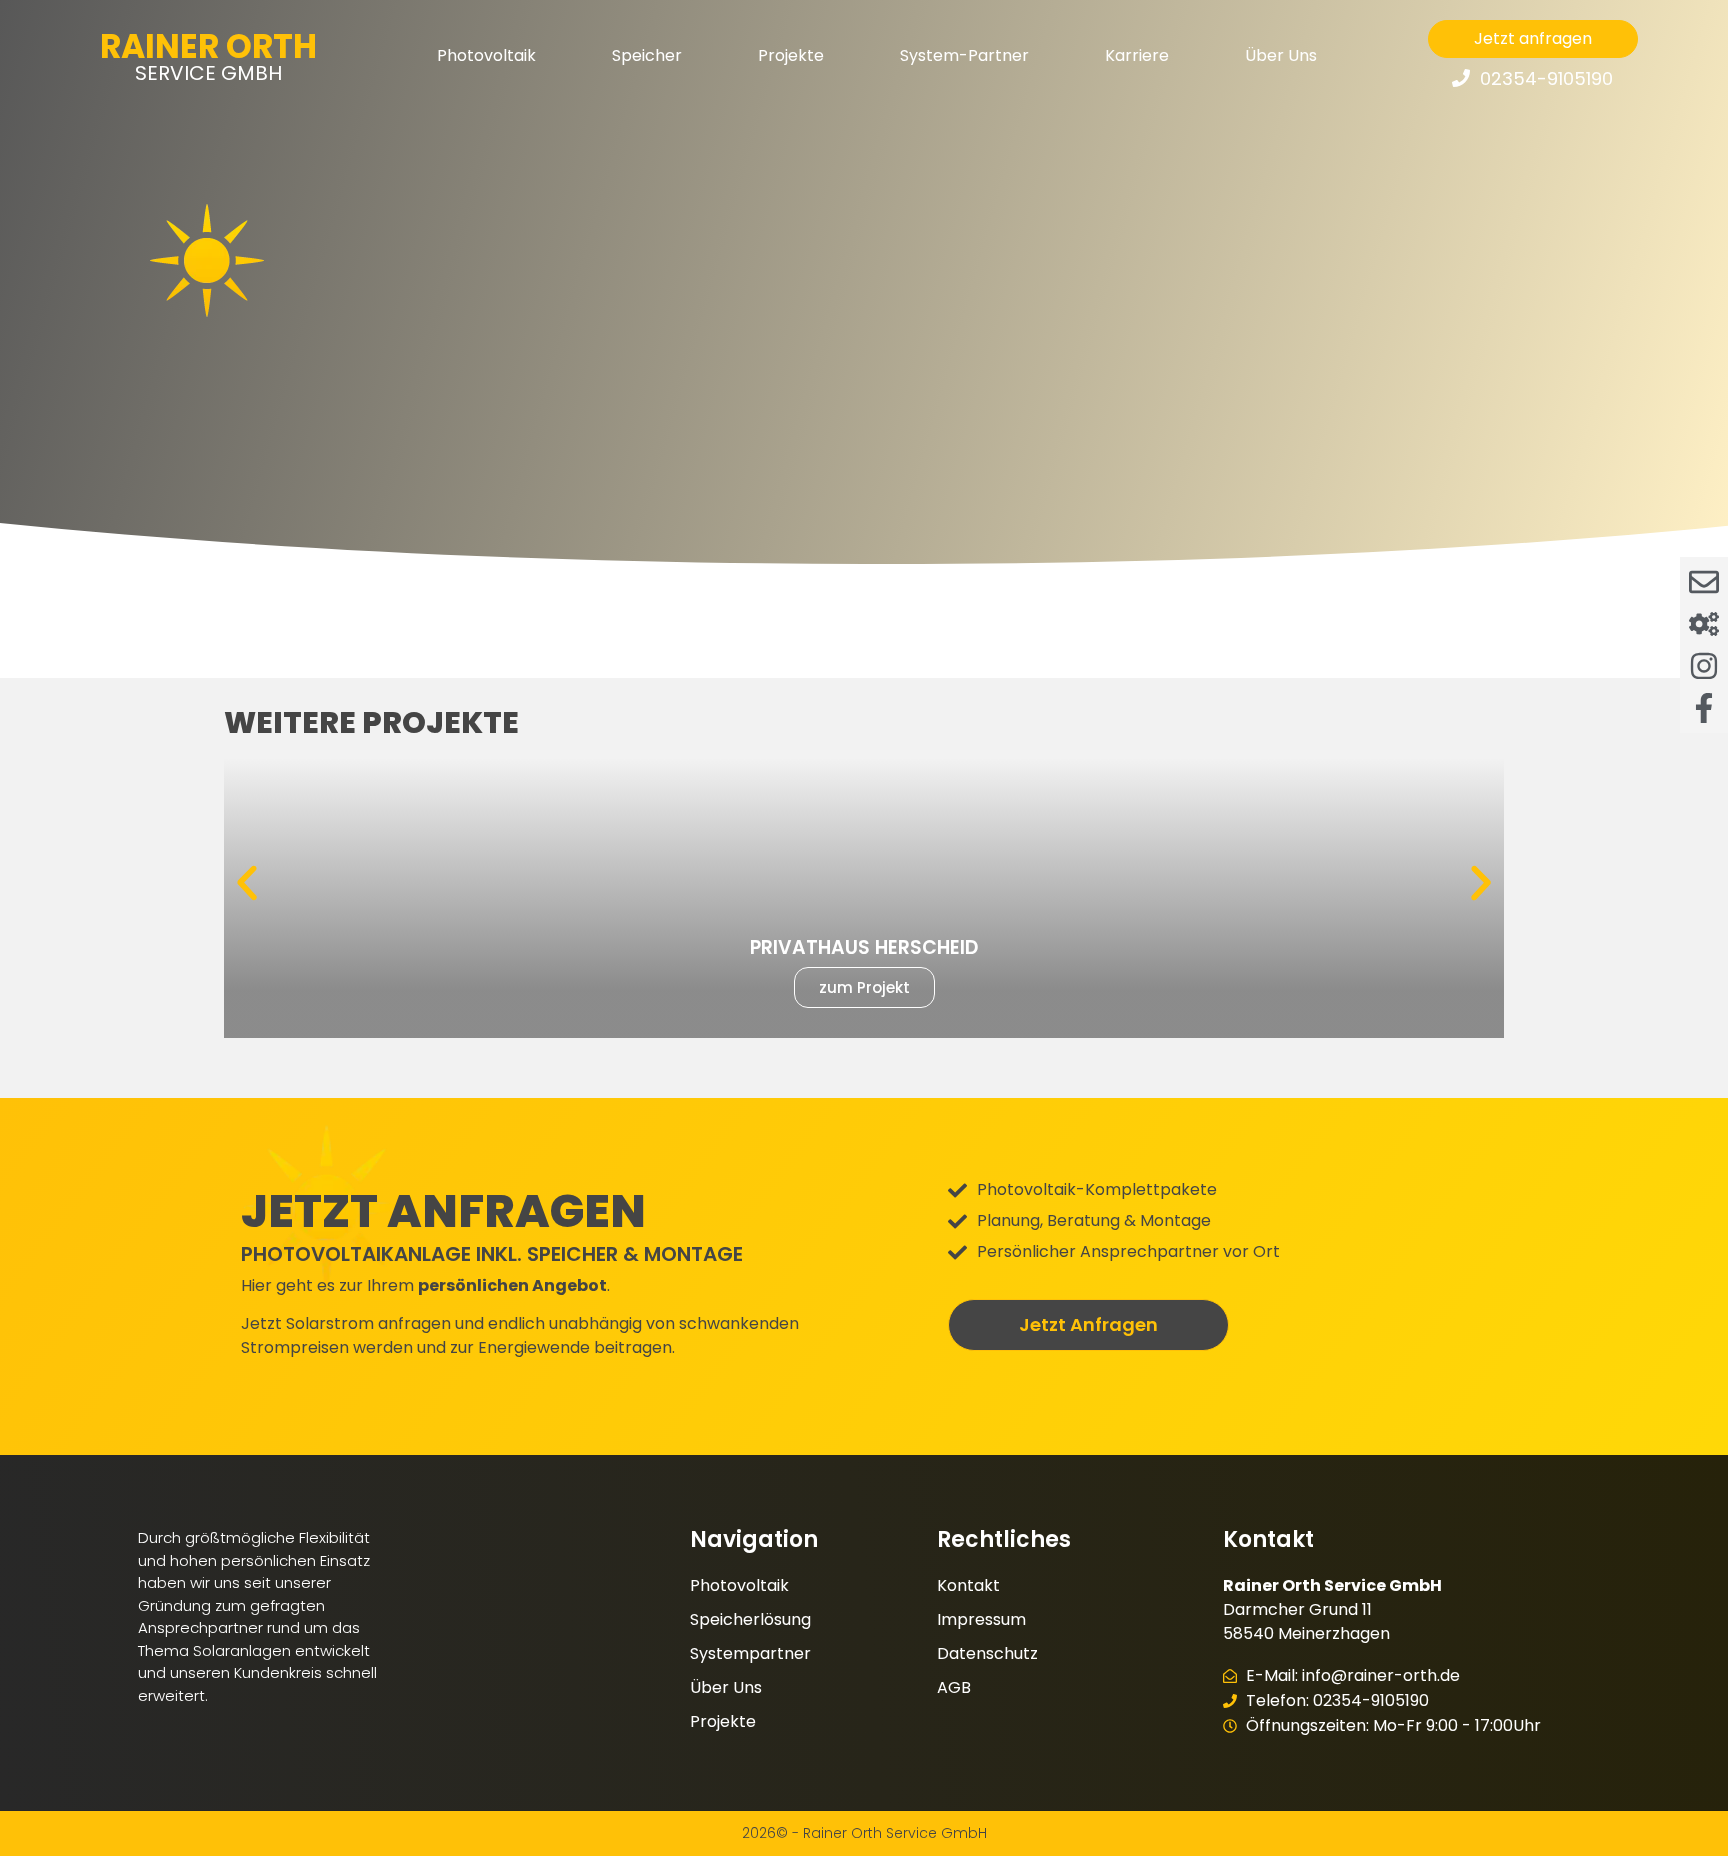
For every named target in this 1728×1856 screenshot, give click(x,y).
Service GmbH (208, 73)
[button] (247, 883)
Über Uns (1281, 55)
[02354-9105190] (1461, 78)
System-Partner (964, 55)
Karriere (1137, 55)
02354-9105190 (1546, 78)
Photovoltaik (486, 55)
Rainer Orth (208, 46)
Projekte (791, 55)
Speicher (647, 55)
